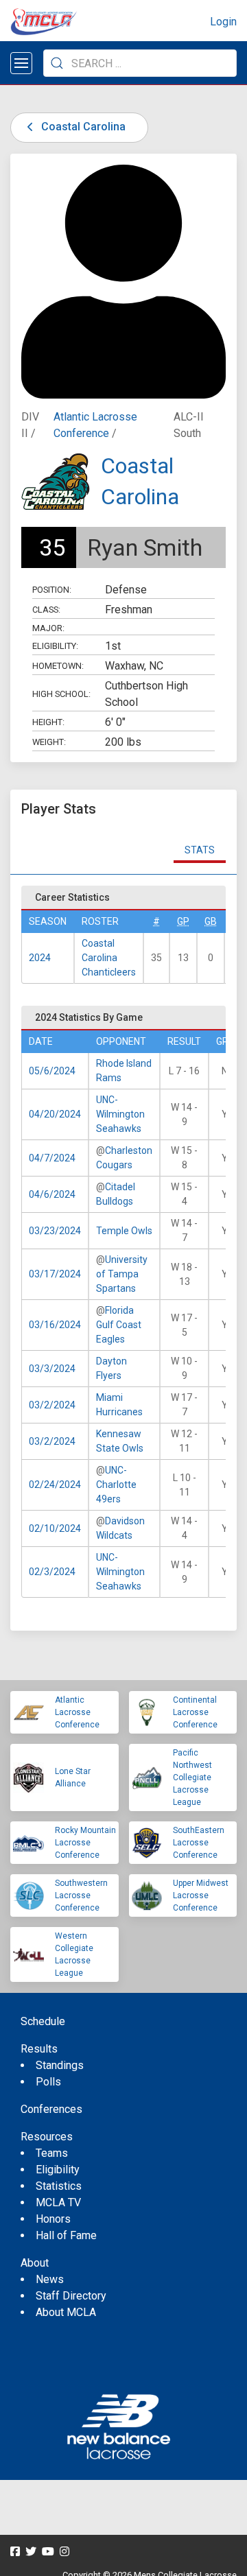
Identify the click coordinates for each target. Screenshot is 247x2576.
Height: (48, 722)
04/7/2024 (52, 1158)
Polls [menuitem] (48, 2082)
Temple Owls (124, 1231)
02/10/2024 (55, 1528)
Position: (52, 590)
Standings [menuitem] (60, 2065)
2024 (40, 958)
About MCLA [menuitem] (66, 2312)
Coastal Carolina (82, 127)
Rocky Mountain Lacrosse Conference (85, 1843)
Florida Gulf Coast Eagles (119, 1325)
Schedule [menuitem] (43, 2021)
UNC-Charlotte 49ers (116, 1485)
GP (183, 921)
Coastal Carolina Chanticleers (109, 958)
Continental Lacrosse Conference (195, 1712)
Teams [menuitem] (52, 2153)
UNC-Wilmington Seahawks (120, 1114)
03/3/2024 (52, 1369)
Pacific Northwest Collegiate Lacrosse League (192, 1777)
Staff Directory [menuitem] (71, 2296)
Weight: (49, 742)
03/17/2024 (55, 1274)
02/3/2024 (52, 1572)
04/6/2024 (52, 1194)
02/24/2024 (55, 1485)
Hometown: (58, 666)
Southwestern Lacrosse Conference (81, 1895)
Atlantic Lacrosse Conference (77, 1712)
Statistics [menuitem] (59, 2186)
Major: (48, 628)
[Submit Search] (57, 63)
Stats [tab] (200, 850)
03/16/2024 (55, 1325)
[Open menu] (21, 63)
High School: (61, 694)
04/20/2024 (55, 1114)
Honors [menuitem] (53, 2219)
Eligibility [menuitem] (58, 2170)
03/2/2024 (52, 1405)
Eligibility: (55, 646)
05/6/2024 (52, 1071)
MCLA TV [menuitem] (58, 2202)
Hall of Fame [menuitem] (66, 2235)
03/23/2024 (55, 1231)
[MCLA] (45, 22)
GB (211, 921)
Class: (46, 610)
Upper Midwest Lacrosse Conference (201, 1895)
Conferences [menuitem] (51, 2109)
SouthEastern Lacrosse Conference (199, 1843)
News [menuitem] (50, 2279)
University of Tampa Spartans (122, 1274)
